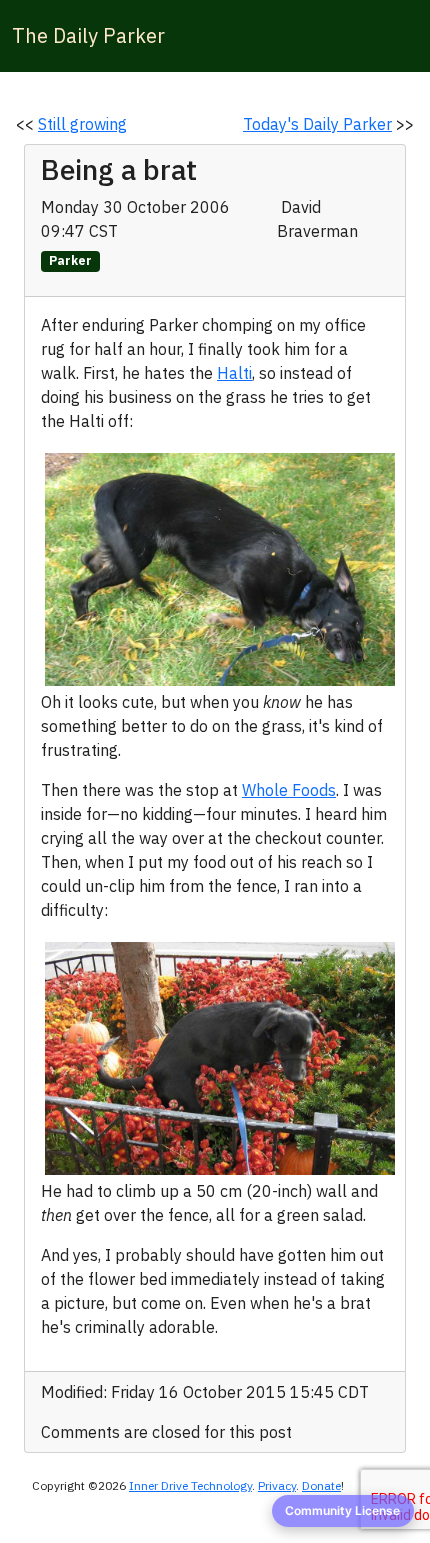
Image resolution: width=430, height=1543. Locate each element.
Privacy (277, 1485)
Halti (234, 373)
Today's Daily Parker (317, 124)
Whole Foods (289, 790)
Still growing (82, 124)
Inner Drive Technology (190, 1485)
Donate (321, 1485)
